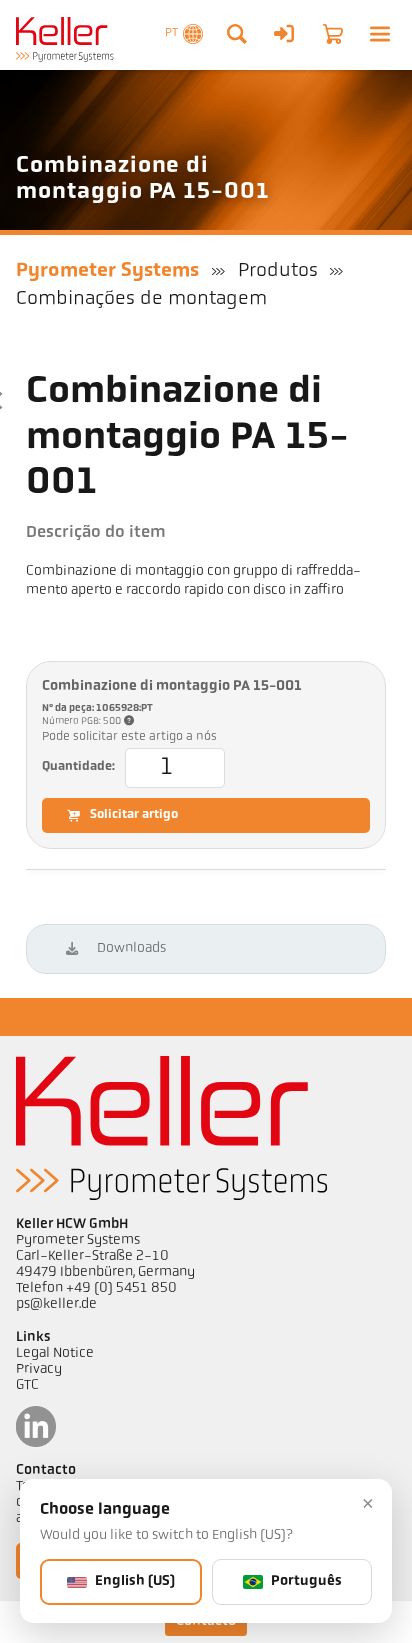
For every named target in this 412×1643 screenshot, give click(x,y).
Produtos (278, 271)
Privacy (39, 1369)
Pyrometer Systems (107, 271)
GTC (27, 1385)
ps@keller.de (56, 1304)
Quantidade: (78, 767)
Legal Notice (55, 1353)
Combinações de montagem (141, 299)
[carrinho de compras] (333, 34)
